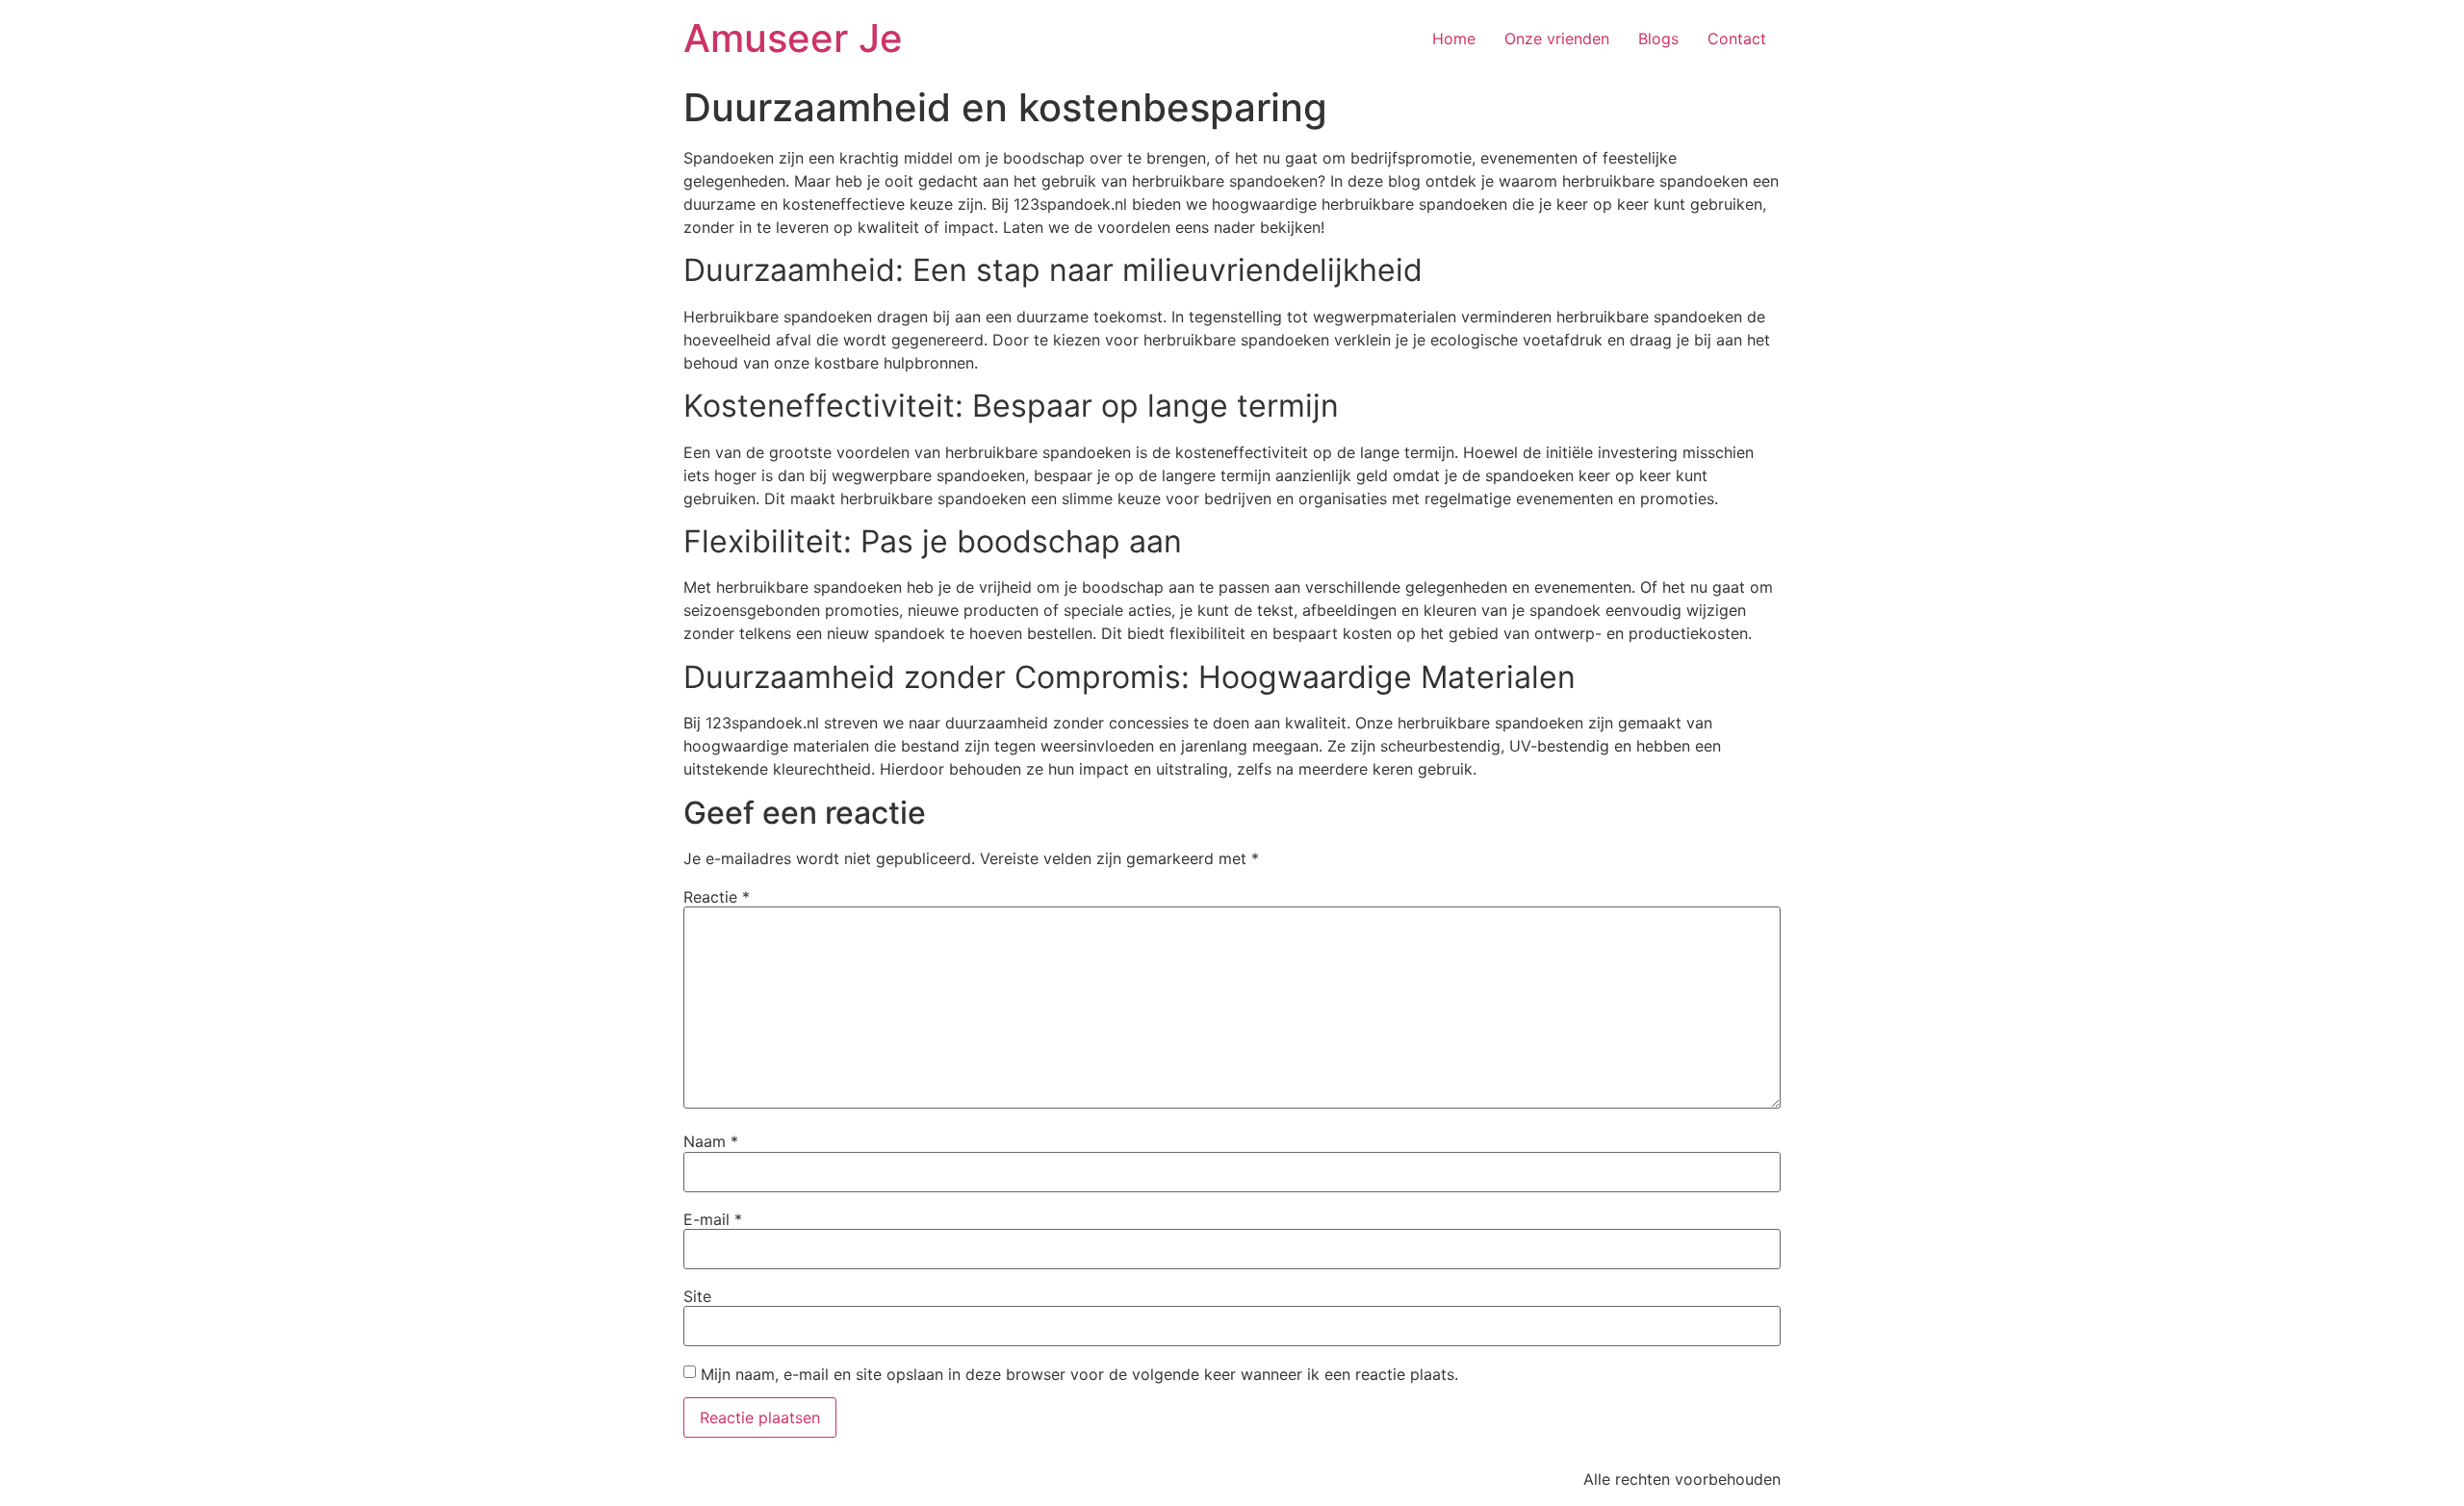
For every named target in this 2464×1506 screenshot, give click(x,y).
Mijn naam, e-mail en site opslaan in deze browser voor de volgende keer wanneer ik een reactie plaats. (1079, 1374)
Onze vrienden (1557, 38)
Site (697, 1296)
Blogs (1658, 38)
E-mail (713, 1219)
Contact (1737, 38)
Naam (711, 1141)
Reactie (717, 897)
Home (1454, 38)
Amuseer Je (793, 38)
